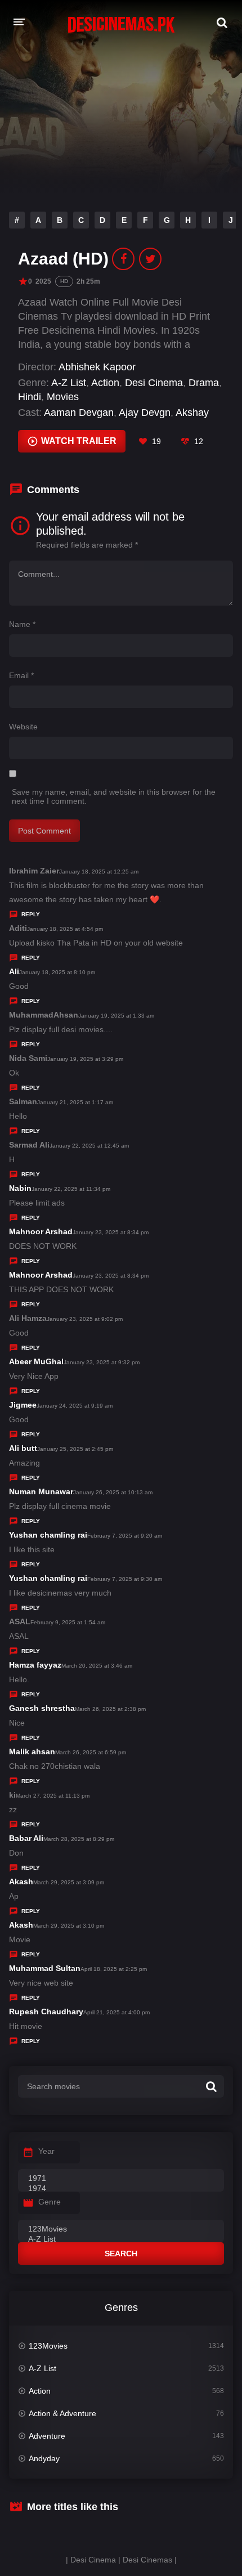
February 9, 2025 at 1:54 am (68, 1622)
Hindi (30, 397)
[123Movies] (121, 2229)
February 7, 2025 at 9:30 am (125, 1579)
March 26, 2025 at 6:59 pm (91, 1752)
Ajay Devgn (145, 413)
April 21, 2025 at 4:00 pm (116, 2012)
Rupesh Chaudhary (46, 2011)
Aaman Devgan (79, 413)
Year (46, 2151)
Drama (204, 383)
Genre (50, 2202)
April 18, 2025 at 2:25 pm (114, 1969)
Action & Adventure (62, 2413)
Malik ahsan (32, 1751)
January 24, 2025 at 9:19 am (75, 1406)
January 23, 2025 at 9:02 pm (85, 1319)
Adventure (47, 2436)
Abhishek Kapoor (97, 367)
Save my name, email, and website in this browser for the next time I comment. (114, 796)
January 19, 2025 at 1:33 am (116, 1016)
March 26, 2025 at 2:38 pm (110, 1709)
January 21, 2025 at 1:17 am (75, 1102)
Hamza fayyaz (35, 1665)
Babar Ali (26, 1838)
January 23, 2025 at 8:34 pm (111, 1232)
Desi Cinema (154, 383)
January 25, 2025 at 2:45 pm (75, 1449)
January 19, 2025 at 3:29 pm (85, 1059)
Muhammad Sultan (45, 1968)
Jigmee (23, 1405)
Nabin (20, 1188)
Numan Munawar (41, 1491)
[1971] (121, 2179)
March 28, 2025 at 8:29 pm (79, 1839)
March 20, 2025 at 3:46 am (97, 1666)
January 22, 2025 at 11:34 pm (71, 1189)
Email (21, 675)
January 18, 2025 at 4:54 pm (65, 929)
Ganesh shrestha (42, 1708)
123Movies (48, 2346)
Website (23, 727)
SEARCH (121, 2254)
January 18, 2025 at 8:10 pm (57, 972)
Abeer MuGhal (36, 1361)
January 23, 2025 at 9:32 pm (102, 1362)
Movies (63, 397)
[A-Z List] (121, 2239)
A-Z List (69, 383)
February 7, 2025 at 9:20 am (125, 1536)
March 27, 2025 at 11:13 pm (53, 1796)
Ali (14, 971)
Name (22, 624)
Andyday (44, 2458)
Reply (31, 914)
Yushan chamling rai (48, 1535)
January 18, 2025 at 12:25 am (99, 872)
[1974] (121, 2189)
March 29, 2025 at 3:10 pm (69, 1926)
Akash (21, 1881)
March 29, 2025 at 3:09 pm (69, 1882)
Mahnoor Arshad (41, 1231)
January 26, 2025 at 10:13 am (113, 1492)
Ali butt (23, 1448)
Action (105, 383)
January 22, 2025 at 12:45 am (89, 1146)
